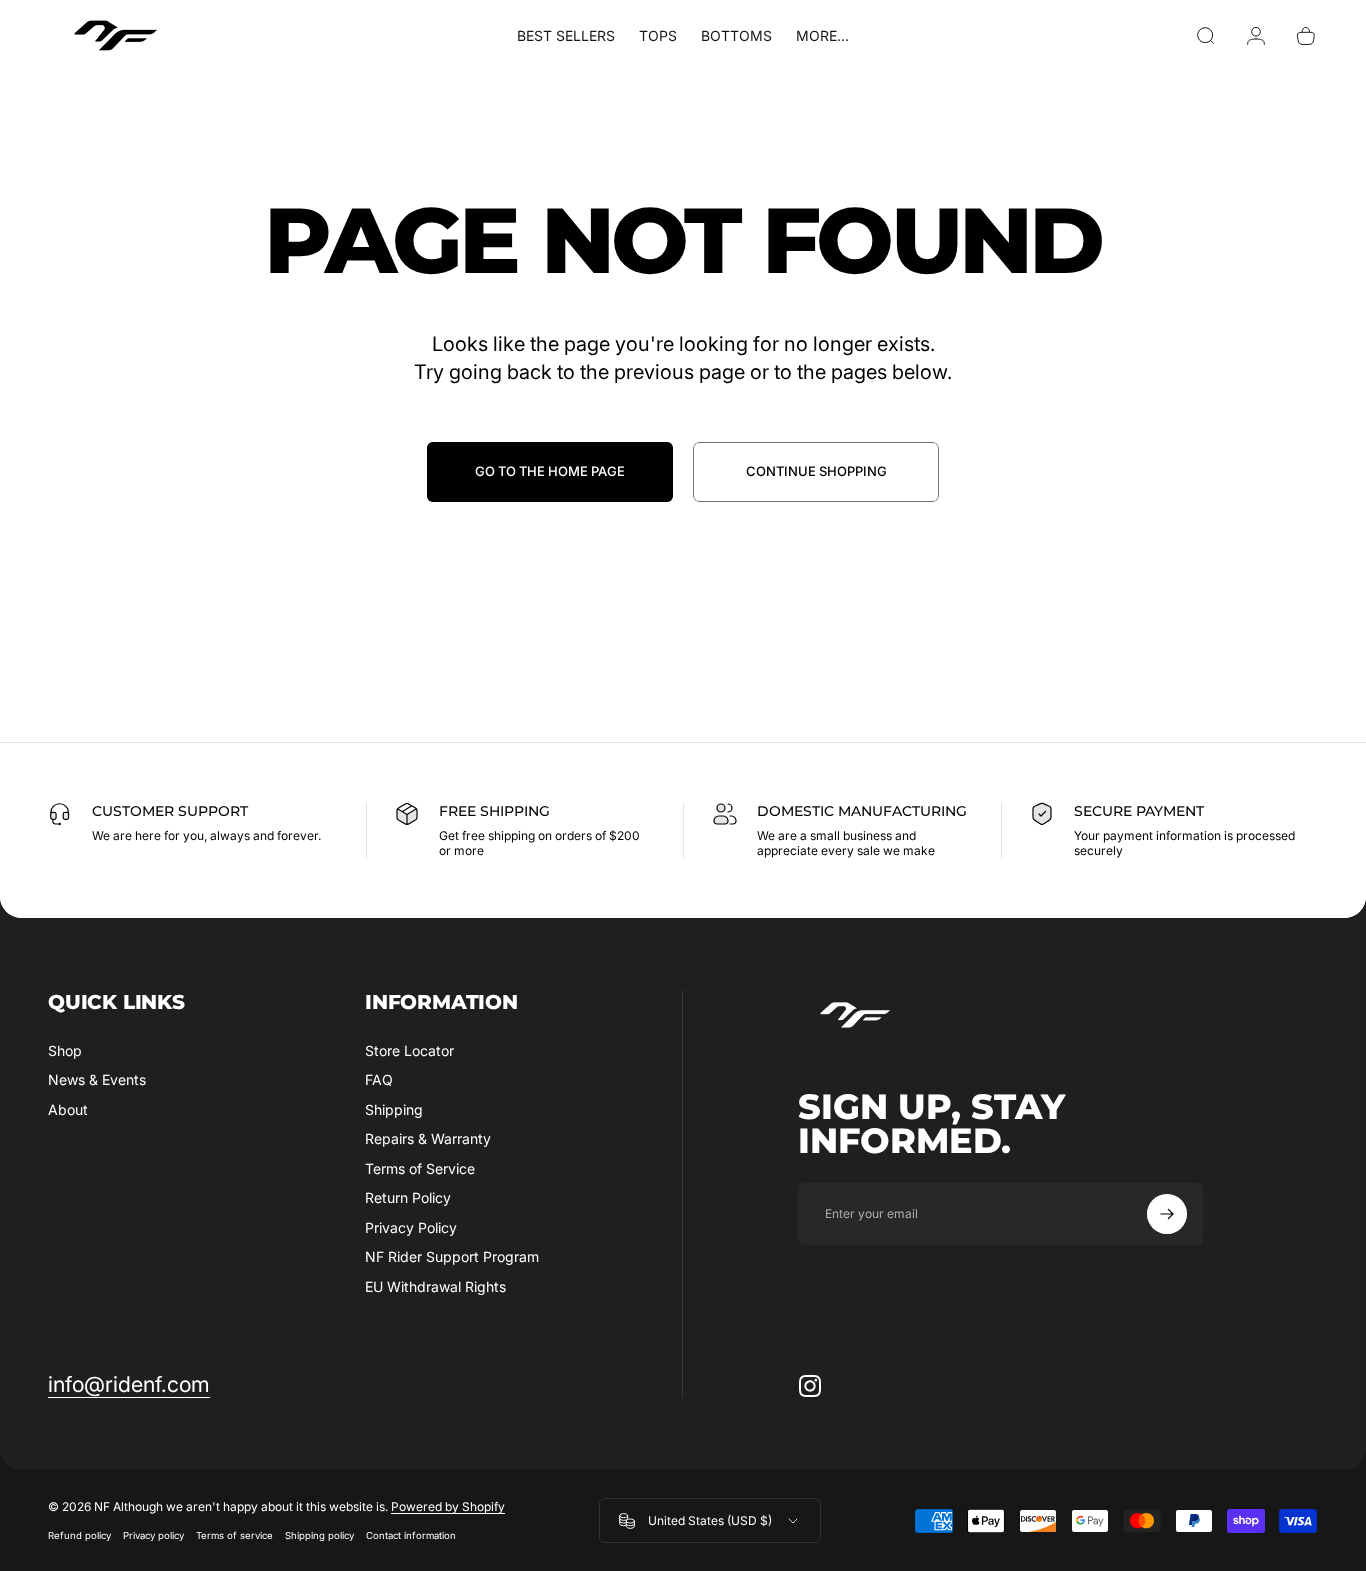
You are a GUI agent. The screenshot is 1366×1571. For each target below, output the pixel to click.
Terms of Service (420, 1168)
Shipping (394, 1109)
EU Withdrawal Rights (435, 1286)
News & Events (97, 1079)
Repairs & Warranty (428, 1138)
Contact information (411, 1536)
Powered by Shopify (448, 1507)
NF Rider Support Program (452, 1256)
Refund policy (79, 1536)
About (68, 1109)
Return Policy (408, 1197)
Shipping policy (319, 1536)
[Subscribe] (1167, 1214)
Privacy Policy (411, 1227)
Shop (65, 1050)
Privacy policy (153, 1536)
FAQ (379, 1079)
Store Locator (409, 1050)
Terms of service (234, 1536)
